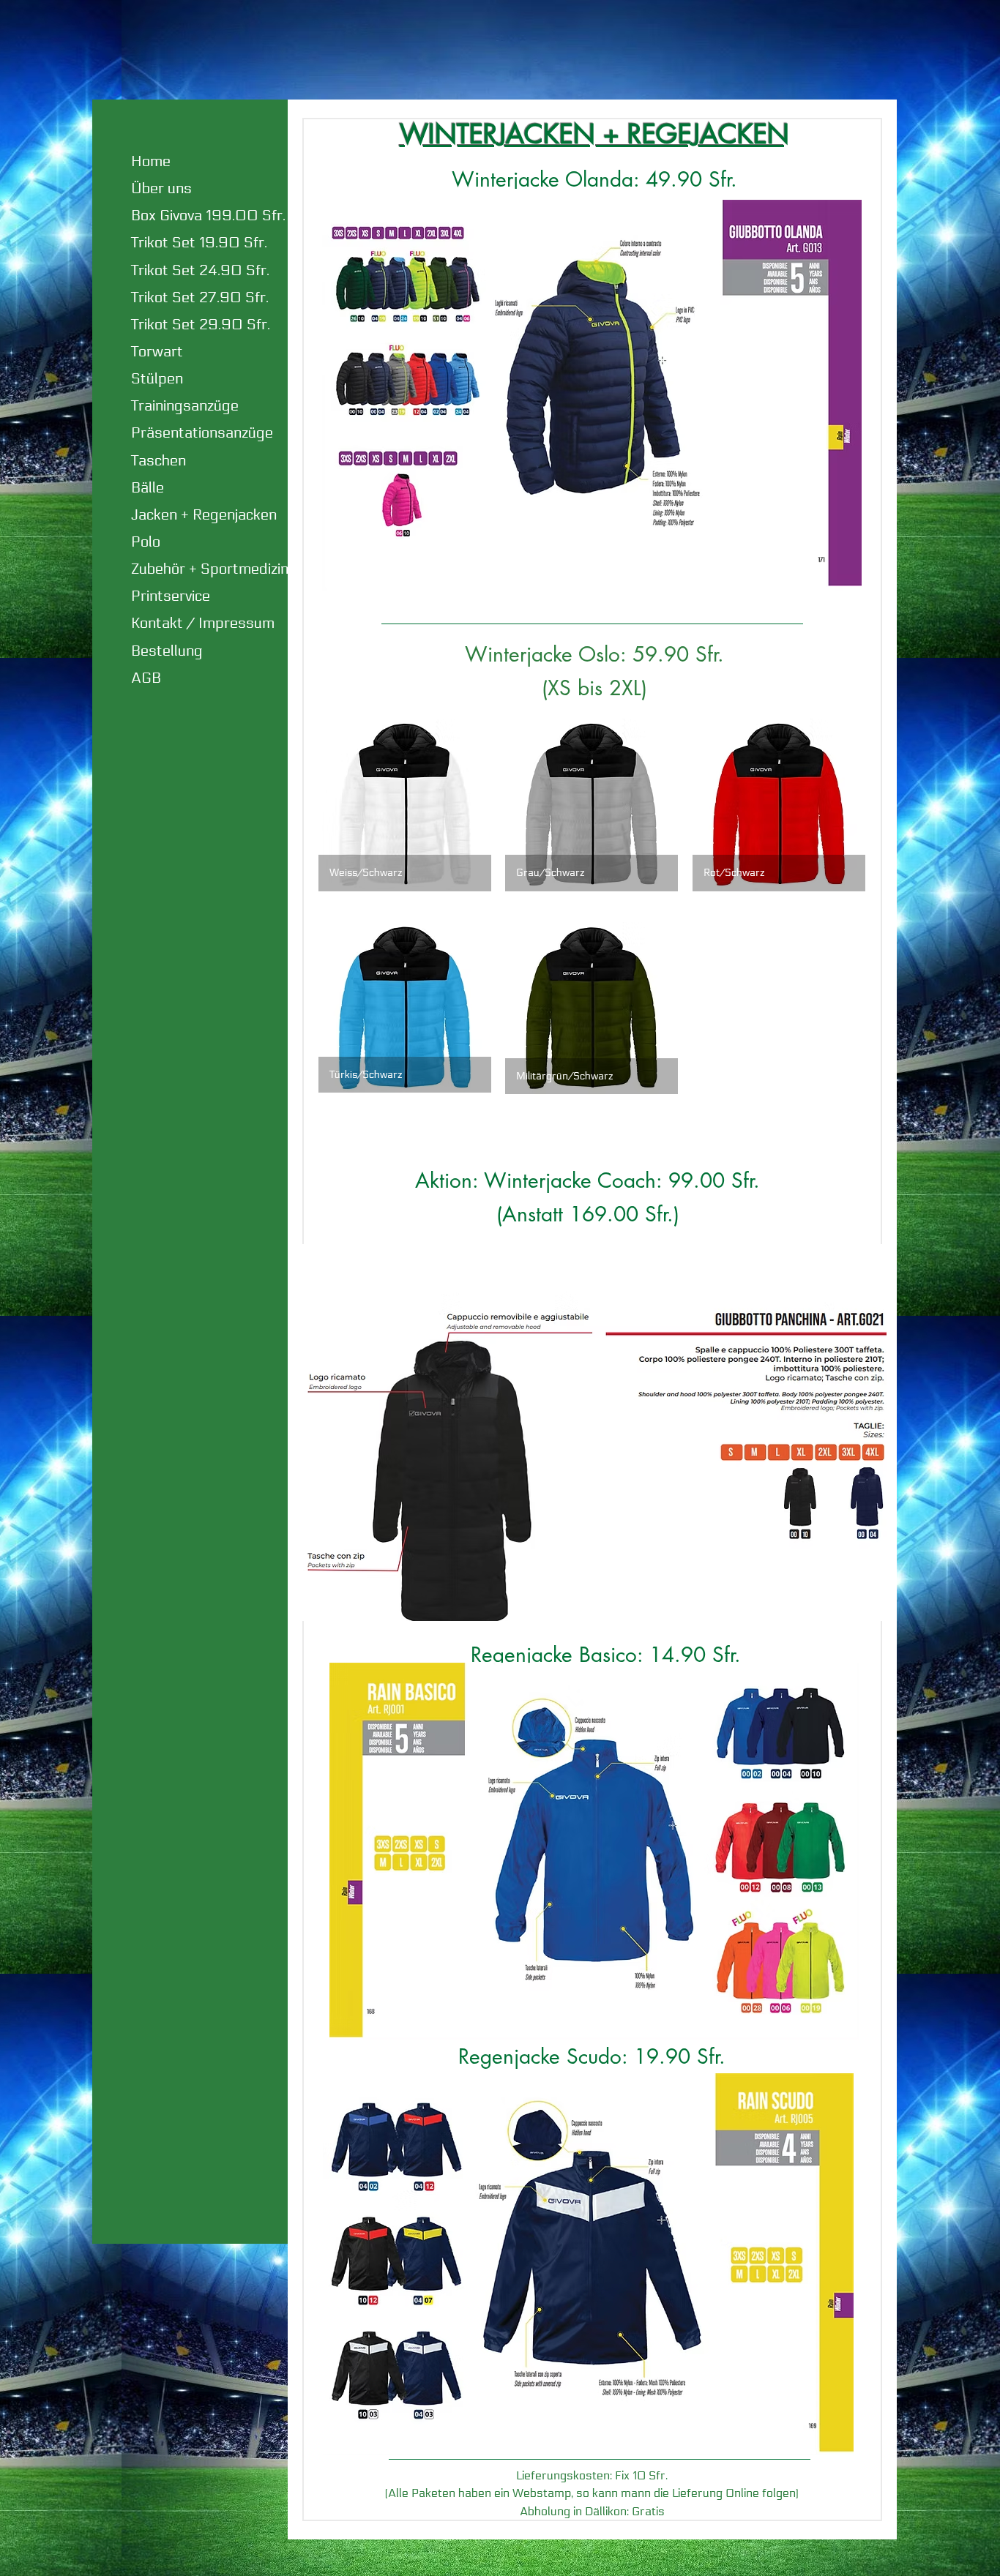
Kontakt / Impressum (203, 624)
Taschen (158, 461)
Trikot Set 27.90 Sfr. (200, 298)
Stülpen (157, 379)
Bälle (148, 488)
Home (151, 162)
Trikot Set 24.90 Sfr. (200, 271)
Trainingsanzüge (185, 406)
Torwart (157, 352)
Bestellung (167, 651)
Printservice (171, 596)
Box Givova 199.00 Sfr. (208, 216)
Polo (146, 542)
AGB (146, 678)
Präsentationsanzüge (202, 433)
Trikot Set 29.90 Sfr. (201, 325)
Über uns (161, 189)
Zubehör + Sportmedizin (210, 569)
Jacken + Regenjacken (204, 515)
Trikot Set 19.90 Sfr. (199, 243)
